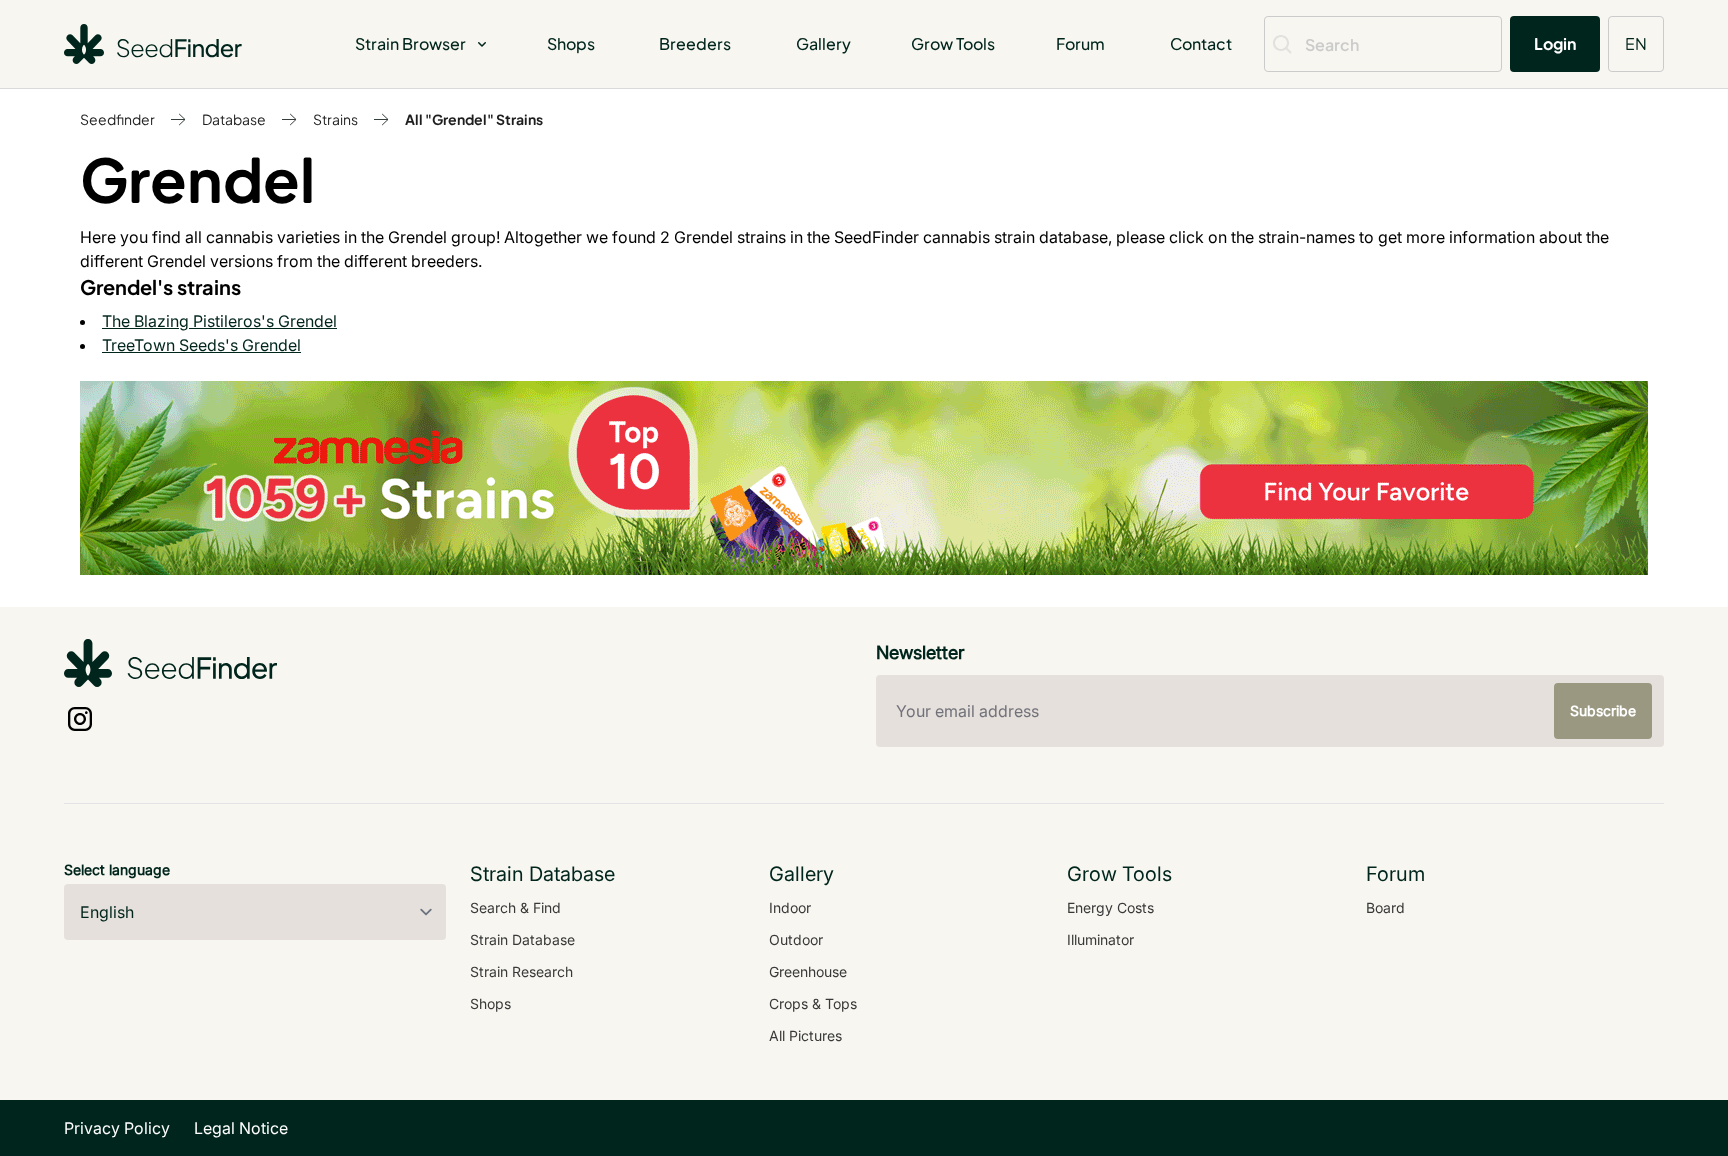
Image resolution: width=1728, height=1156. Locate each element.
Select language (117, 869)
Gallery (823, 43)
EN (1636, 43)
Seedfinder (117, 119)
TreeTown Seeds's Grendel (201, 345)
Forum (1080, 43)
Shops (571, 43)
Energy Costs (1110, 907)
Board (1385, 907)
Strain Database (522, 939)
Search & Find (515, 907)
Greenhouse (808, 971)
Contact (1201, 43)
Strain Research (521, 971)
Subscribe (1603, 710)
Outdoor (796, 939)
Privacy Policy (117, 1128)
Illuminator (1100, 939)
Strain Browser (410, 43)
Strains (335, 119)
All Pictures (805, 1035)
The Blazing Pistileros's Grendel (219, 321)
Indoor (790, 907)
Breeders (695, 43)
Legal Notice (241, 1128)
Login (1555, 43)
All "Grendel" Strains (474, 119)
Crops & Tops (813, 1003)
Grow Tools (953, 43)
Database (234, 119)
